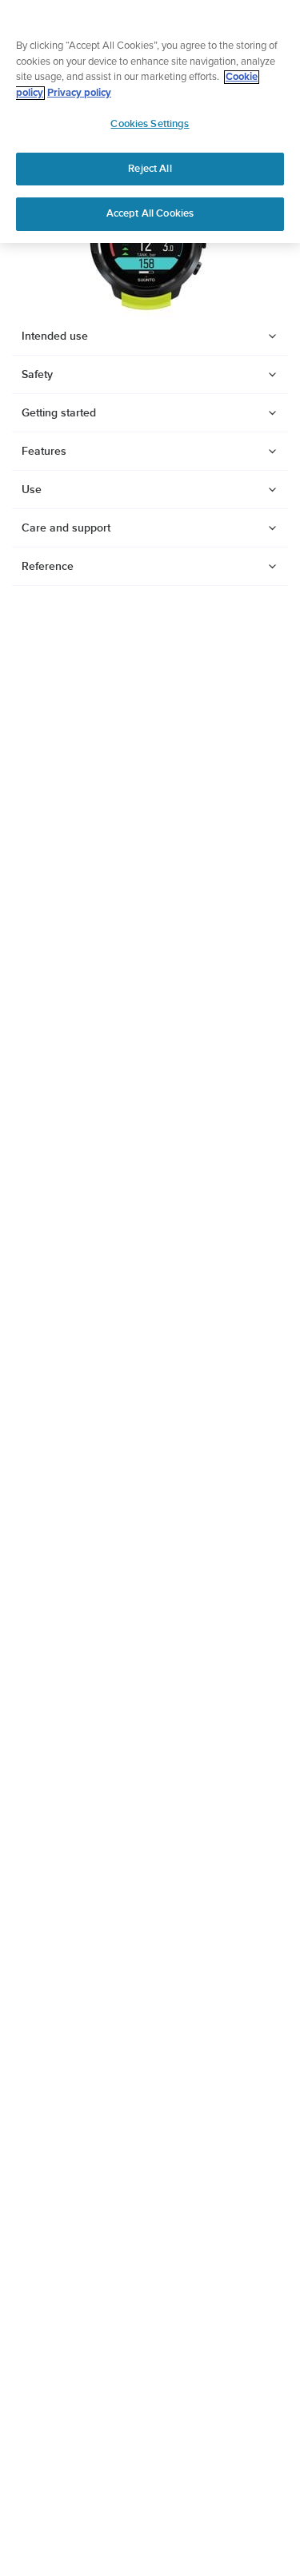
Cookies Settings (150, 124)
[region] (150, 121)
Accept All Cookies (150, 213)
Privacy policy (79, 93)
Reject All (150, 169)
